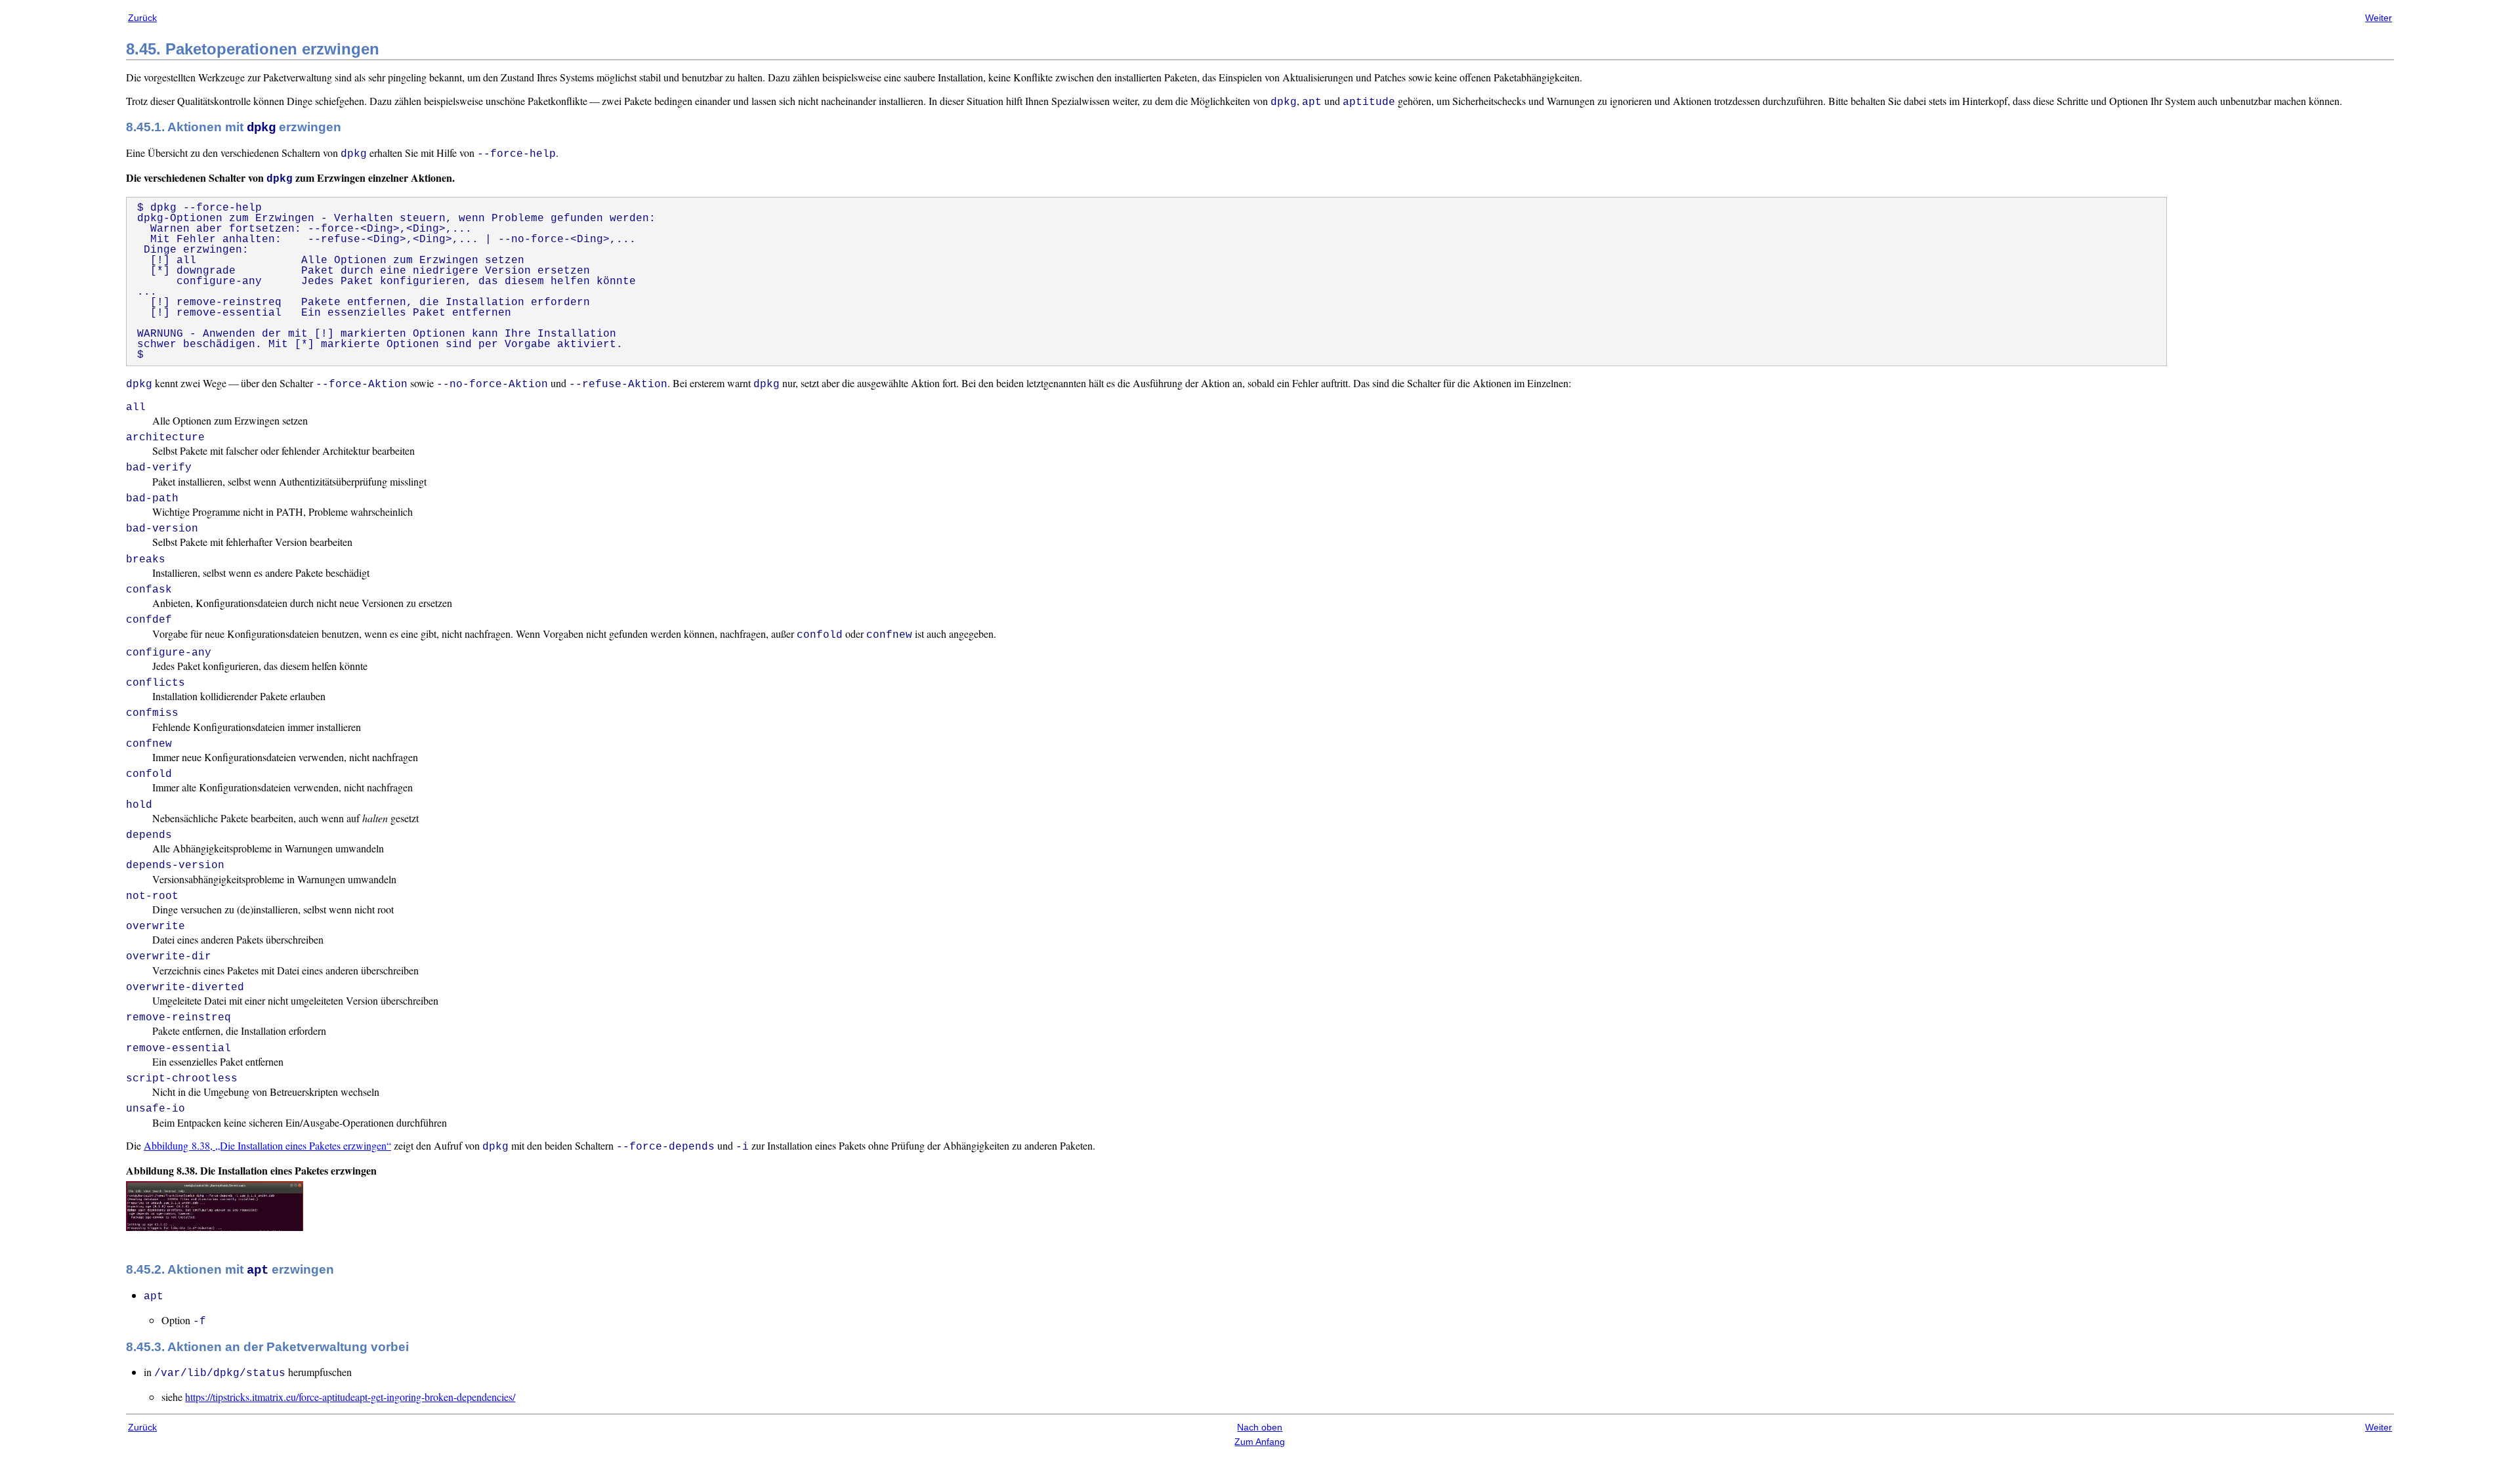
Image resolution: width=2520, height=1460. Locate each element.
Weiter (2379, 18)
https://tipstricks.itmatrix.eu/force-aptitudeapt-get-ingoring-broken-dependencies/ (350, 1397)
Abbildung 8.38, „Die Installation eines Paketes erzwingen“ (267, 1145)
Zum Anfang (1260, 1442)
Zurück (142, 18)
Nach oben (1260, 1427)
